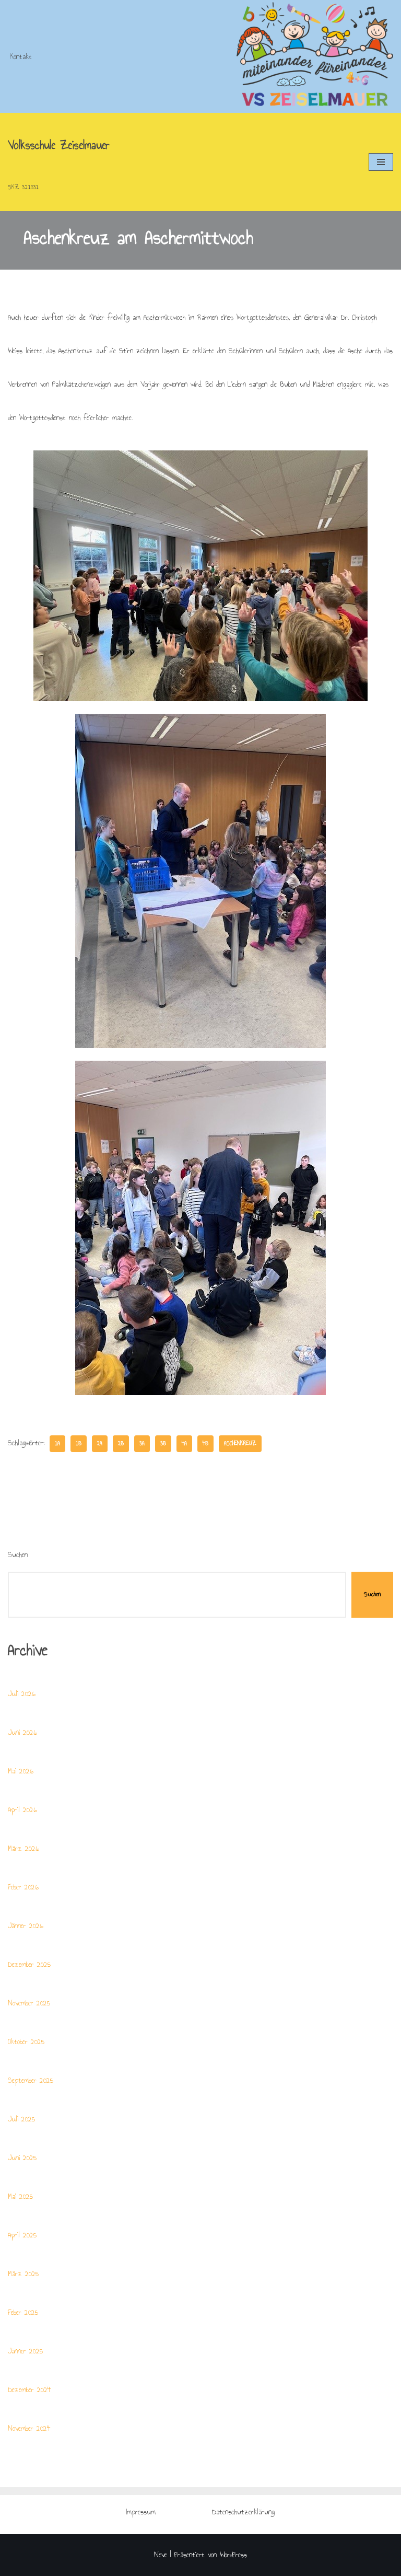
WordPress (233, 2555)
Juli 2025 (21, 2119)
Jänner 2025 (25, 2351)
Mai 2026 (21, 1771)
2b (121, 1443)
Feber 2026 (23, 1887)
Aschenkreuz (240, 1443)
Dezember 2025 (29, 1964)
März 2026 (23, 1848)
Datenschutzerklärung (243, 2512)
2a (100, 1443)
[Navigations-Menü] (381, 162)
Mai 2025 (20, 2196)
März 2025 (23, 2274)
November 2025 (29, 2003)
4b (205, 1443)
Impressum (141, 2512)
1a (57, 1443)
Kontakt (21, 57)
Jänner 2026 (26, 1926)
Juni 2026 (22, 1732)
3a (142, 1443)
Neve (161, 2555)
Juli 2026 (22, 1694)
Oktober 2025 (26, 2042)
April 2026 (22, 1810)
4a (184, 1443)
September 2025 (31, 2080)
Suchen (18, 1555)
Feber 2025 (23, 2312)
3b (163, 1443)
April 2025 (22, 2235)
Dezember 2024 (30, 2390)
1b (79, 1443)
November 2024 (29, 2428)
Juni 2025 (22, 2158)
